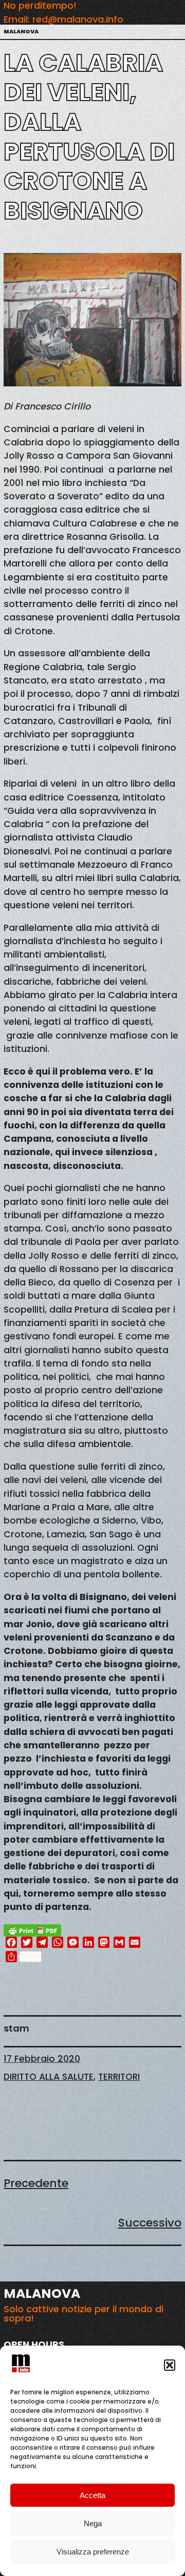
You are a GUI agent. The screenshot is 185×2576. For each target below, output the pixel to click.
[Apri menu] (175, 32)
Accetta (92, 2495)
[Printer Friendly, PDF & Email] (32, 1930)
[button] (170, 2365)
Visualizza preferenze (93, 2552)
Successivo (150, 2223)
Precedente (36, 2183)
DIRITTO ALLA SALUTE (49, 2077)
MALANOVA (21, 32)
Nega (93, 2523)
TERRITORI (119, 2077)
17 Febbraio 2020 (42, 2059)
